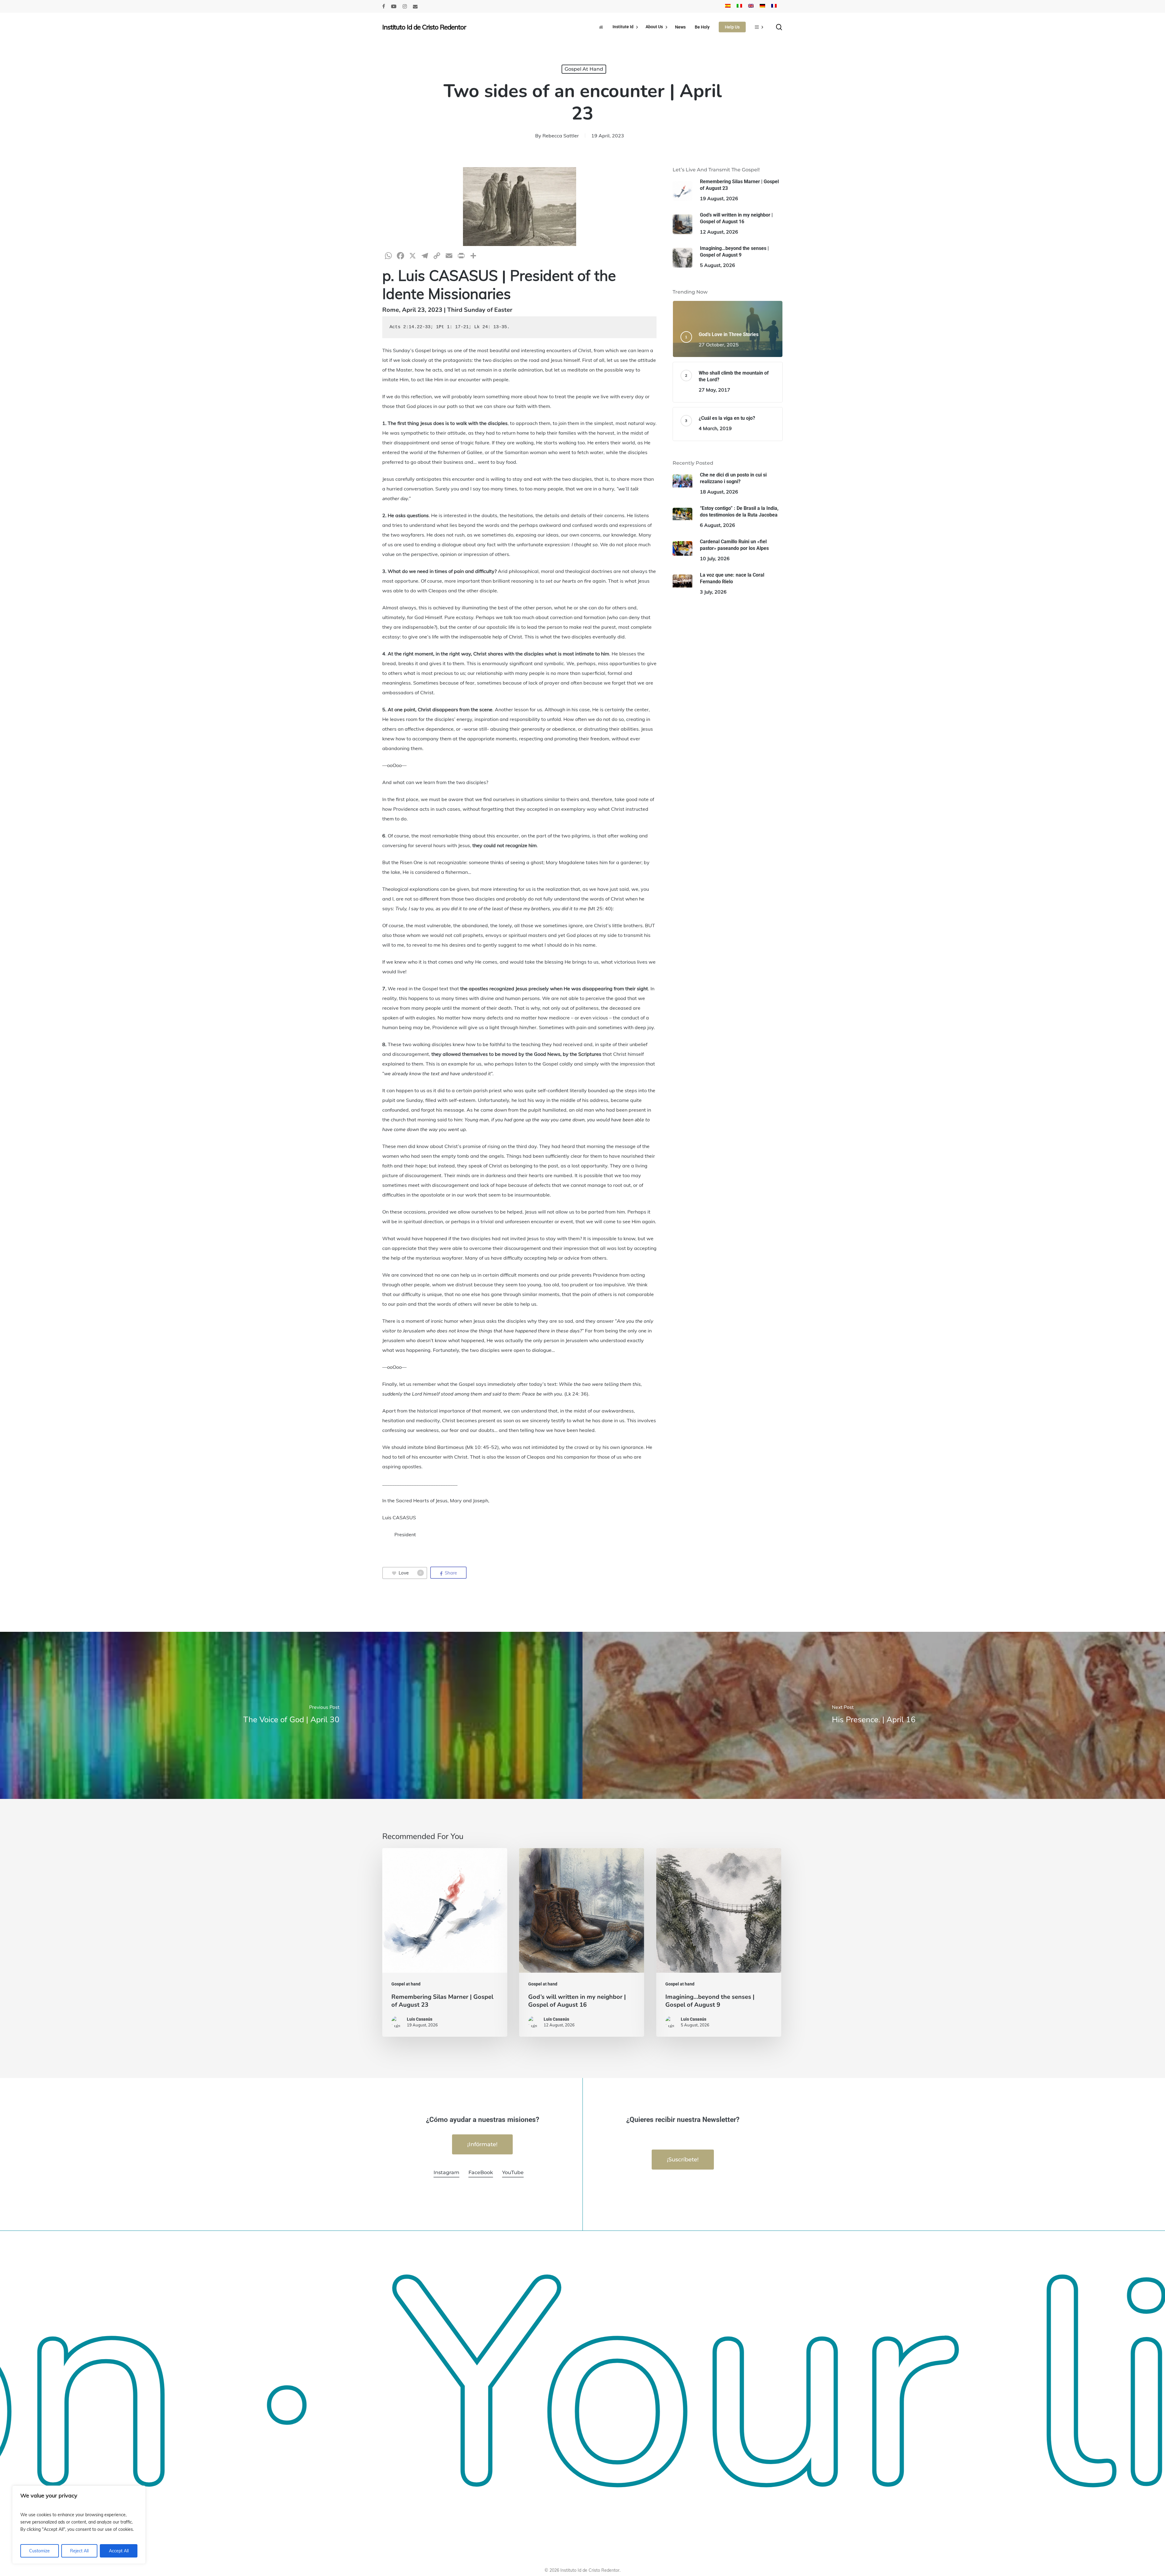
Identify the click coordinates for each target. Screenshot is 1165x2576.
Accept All (119, 2551)
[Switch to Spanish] (728, 6)
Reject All (79, 2551)
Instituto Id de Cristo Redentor (424, 27)
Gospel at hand (584, 69)
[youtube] (394, 6)
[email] (415, 6)
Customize (39, 2551)
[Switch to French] (774, 6)
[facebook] (384, 6)
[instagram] (405, 6)
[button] (482, 2144)
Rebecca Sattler (561, 136)
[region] (79, 2525)
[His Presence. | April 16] (874, 1715)
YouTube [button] (513, 2172)
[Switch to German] (762, 6)
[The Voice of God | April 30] (291, 1715)
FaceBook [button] (481, 2172)
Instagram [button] (446, 2172)
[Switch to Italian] (739, 6)
